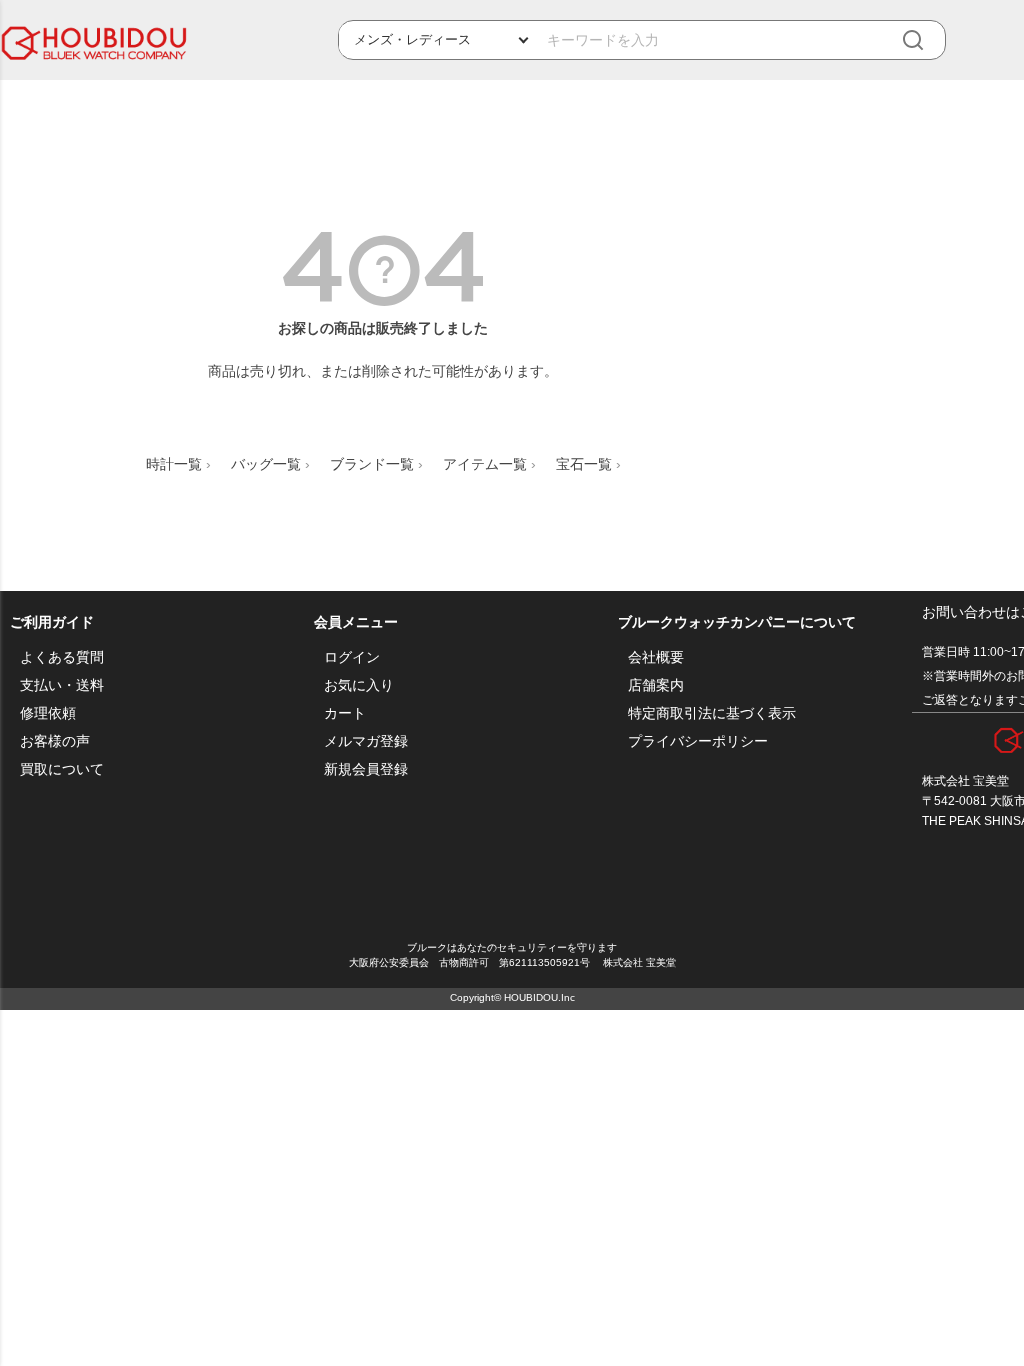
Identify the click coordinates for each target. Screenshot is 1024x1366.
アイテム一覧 (485, 464)
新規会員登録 (366, 769)
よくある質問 (62, 657)
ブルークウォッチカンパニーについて (737, 622)
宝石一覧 (584, 464)
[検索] (927, 40)
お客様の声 (55, 741)
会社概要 (656, 657)
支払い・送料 (62, 685)
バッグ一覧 (266, 464)
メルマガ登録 (366, 741)
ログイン (352, 657)
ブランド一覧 (372, 464)
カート (345, 713)
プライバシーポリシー (698, 741)
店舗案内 (656, 685)
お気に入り (359, 685)
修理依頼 (48, 713)
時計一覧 (174, 464)
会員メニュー (356, 622)
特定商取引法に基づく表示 (712, 713)
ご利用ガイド (52, 622)
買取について (62, 769)
